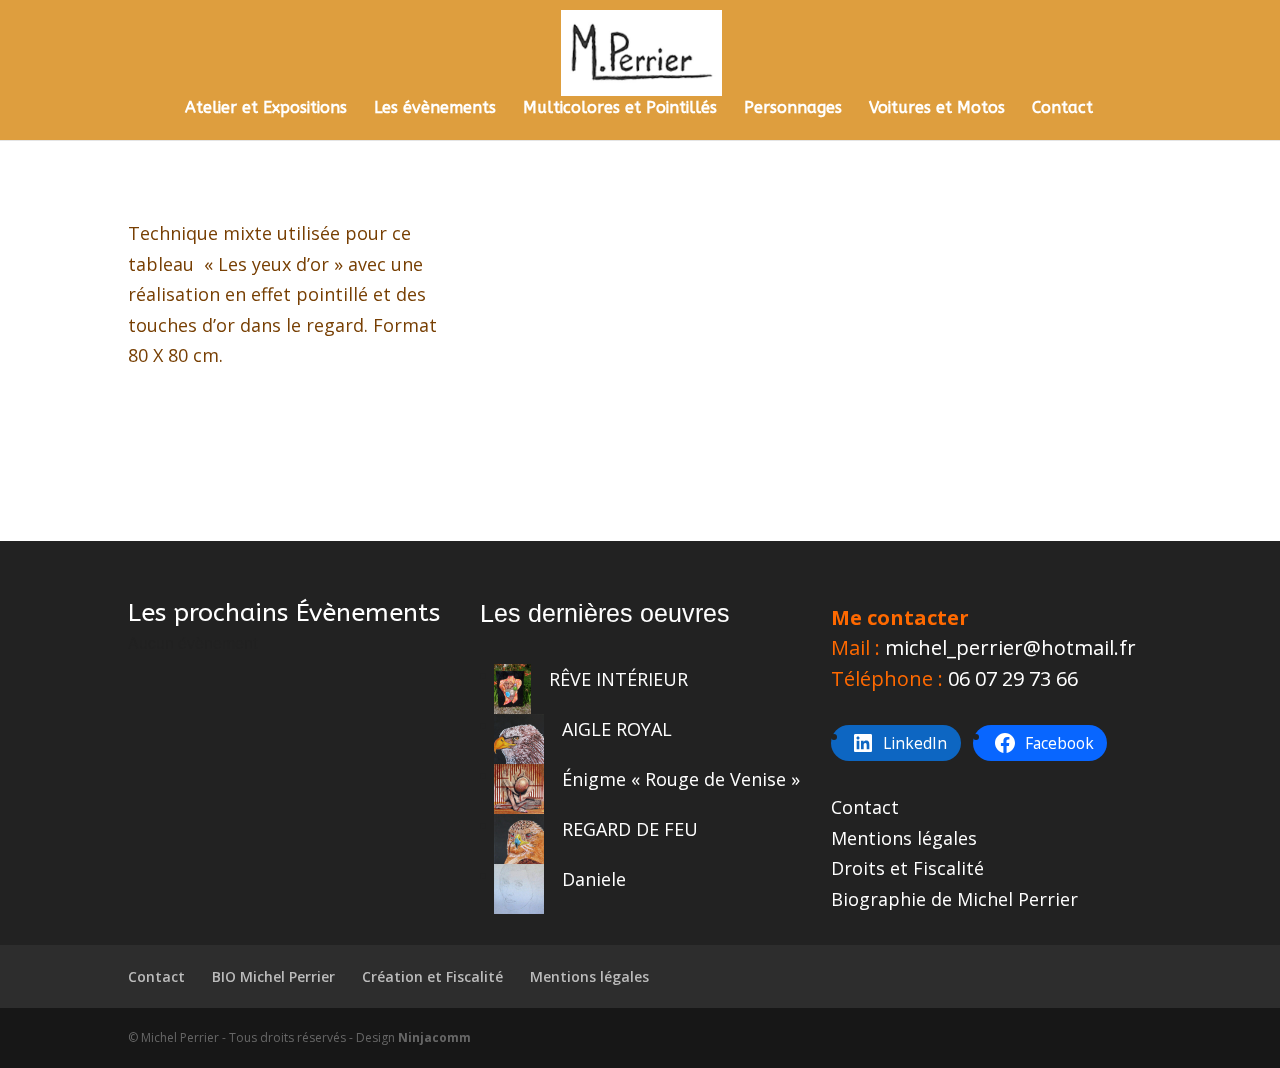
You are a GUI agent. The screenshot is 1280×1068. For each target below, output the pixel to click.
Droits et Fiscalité (907, 868)
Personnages (793, 109)
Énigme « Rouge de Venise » (681, 779)
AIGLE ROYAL (617, 729)
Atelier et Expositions (266, 109)
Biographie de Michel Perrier (954, 899)
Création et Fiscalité (432, 976)
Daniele (594, 879)
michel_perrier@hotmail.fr (1010, 647)
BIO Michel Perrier (273, 976)
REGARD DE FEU (630, 829)
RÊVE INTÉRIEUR (618, 679)
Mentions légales (904, 838)
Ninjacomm (434, 1037)
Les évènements (435, 109)
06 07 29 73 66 (1013, 678)
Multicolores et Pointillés (620, 109)
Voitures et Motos (937, 109)
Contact (1062, 109)
